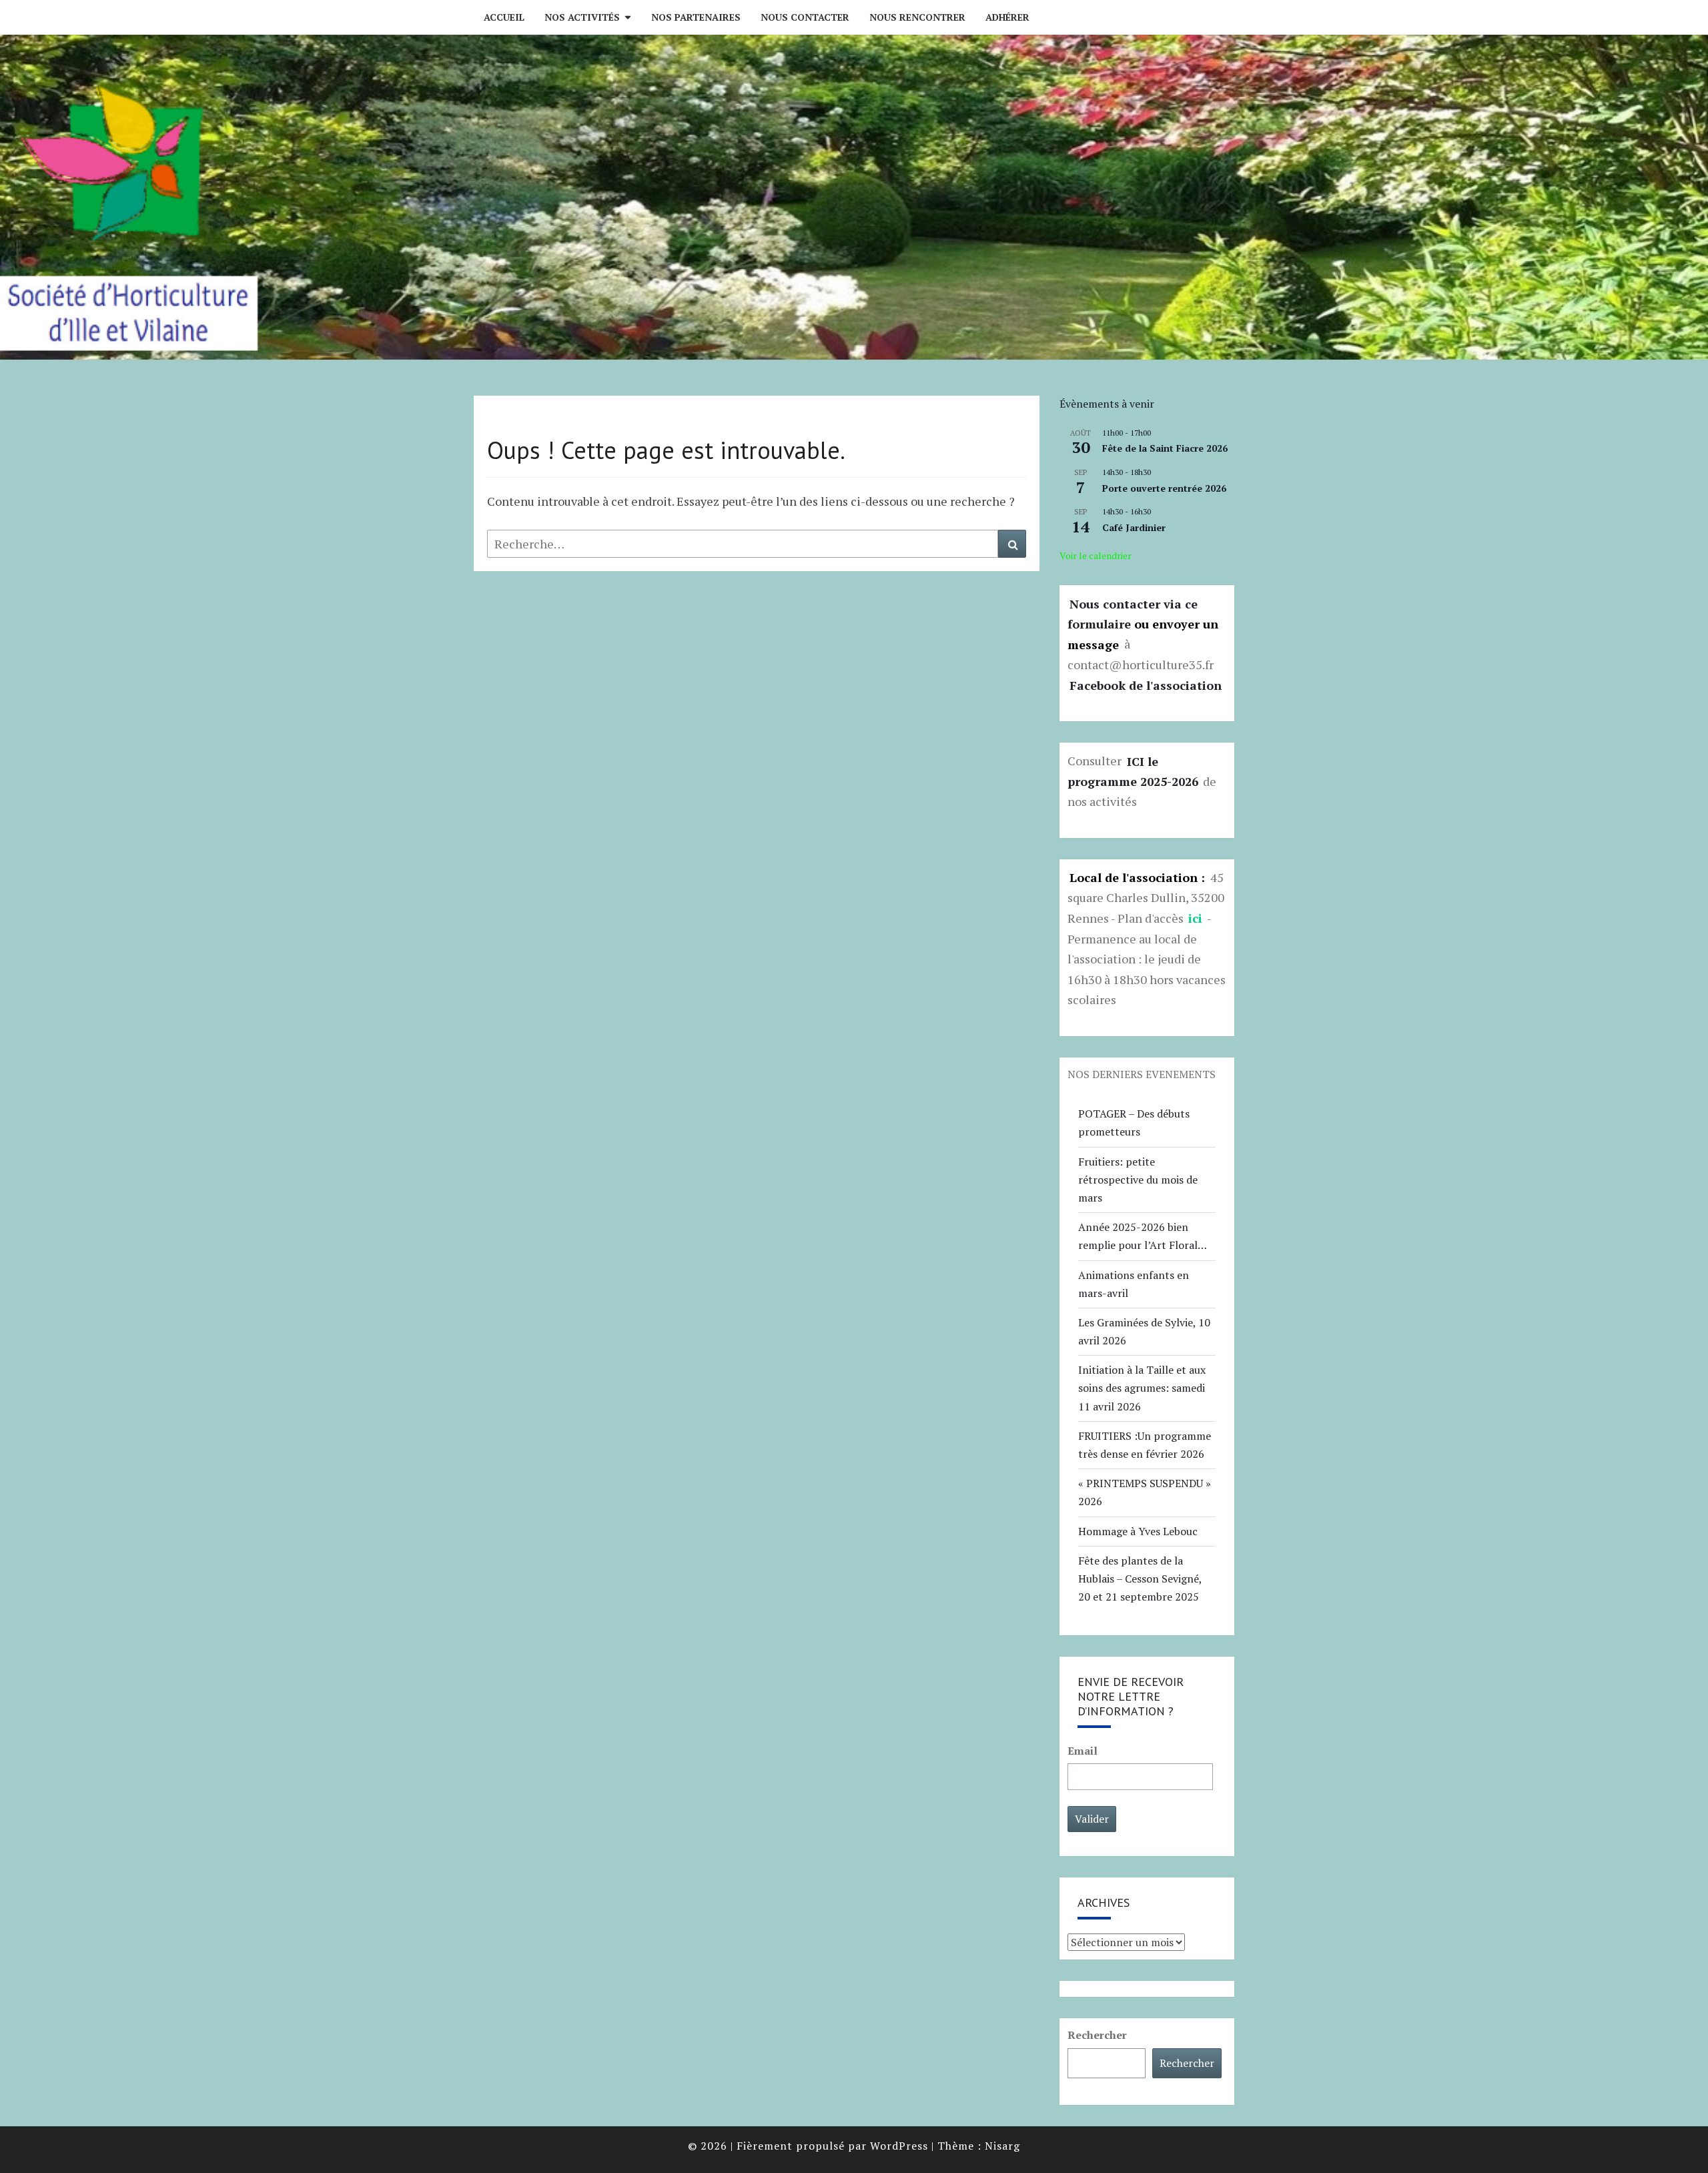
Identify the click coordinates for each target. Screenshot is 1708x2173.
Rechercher (1097, 2035)
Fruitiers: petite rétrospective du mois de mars (1138, 1180)
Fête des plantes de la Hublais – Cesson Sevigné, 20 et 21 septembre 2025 (1140, 1579)
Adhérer (1007, 17)
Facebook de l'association (1146, 685)
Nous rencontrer (917, 17)
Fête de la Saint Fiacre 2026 (1165, 448)
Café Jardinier (1134, 527)
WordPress (899, 2146)
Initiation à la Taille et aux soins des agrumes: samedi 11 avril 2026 (1142, 1388)
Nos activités (582, 17)
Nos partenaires (696, 17)
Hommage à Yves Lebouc (1138, 1531)
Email (1083, 1751)
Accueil (504, 17)
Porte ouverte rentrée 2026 (1164, 488)
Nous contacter (805, 17)
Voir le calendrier (1096, 555)
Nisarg (1002, 2146)
